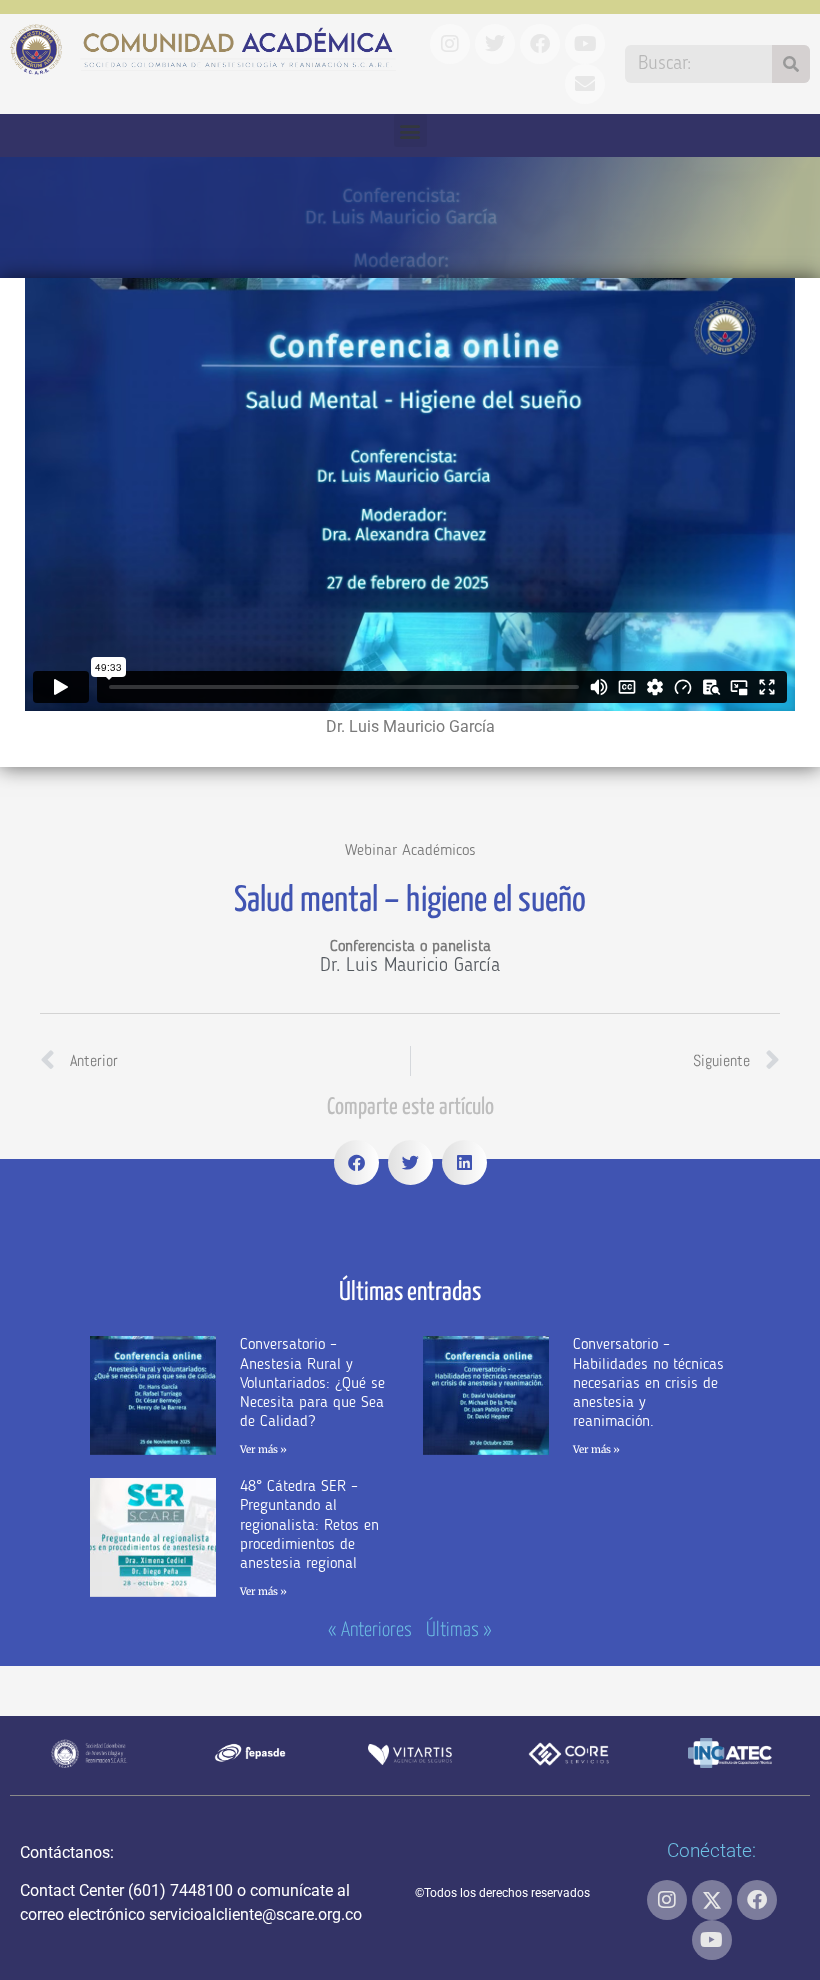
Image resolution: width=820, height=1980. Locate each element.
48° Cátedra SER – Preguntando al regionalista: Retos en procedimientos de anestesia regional (309, 1525)
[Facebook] (757, 1900)
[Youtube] (712, 1940)
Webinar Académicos (410, 851)
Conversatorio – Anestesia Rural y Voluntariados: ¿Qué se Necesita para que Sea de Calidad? (312, 1383)
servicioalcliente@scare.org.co (255, 1914)
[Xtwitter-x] (712, 1900)
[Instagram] (667, 1900)
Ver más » (263, 1449)
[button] (410, 130)
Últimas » (459, 1630)
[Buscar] (791, 64)
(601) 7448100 (180, 1890)
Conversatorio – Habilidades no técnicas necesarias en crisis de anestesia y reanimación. (648, 1383)
